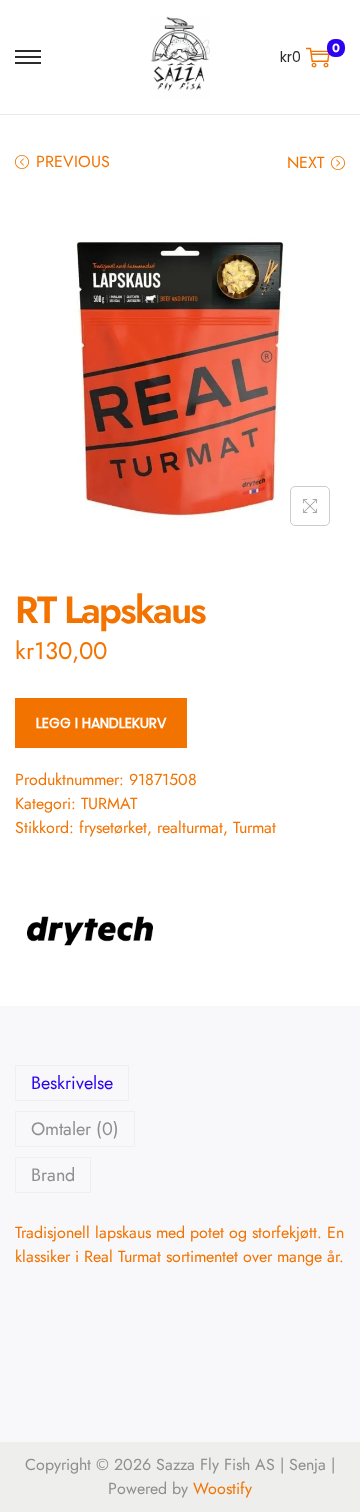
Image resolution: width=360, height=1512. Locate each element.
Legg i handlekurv (101, 723)
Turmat (254, 827)
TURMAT (109, 803)
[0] (318, 57)
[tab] (180, 1083)
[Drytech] (90, 931)
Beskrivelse (72, 1083)
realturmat (190, 827)
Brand (53, 1175)
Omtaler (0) (75, 1129)
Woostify (222, 1488)
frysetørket (113, 827)
